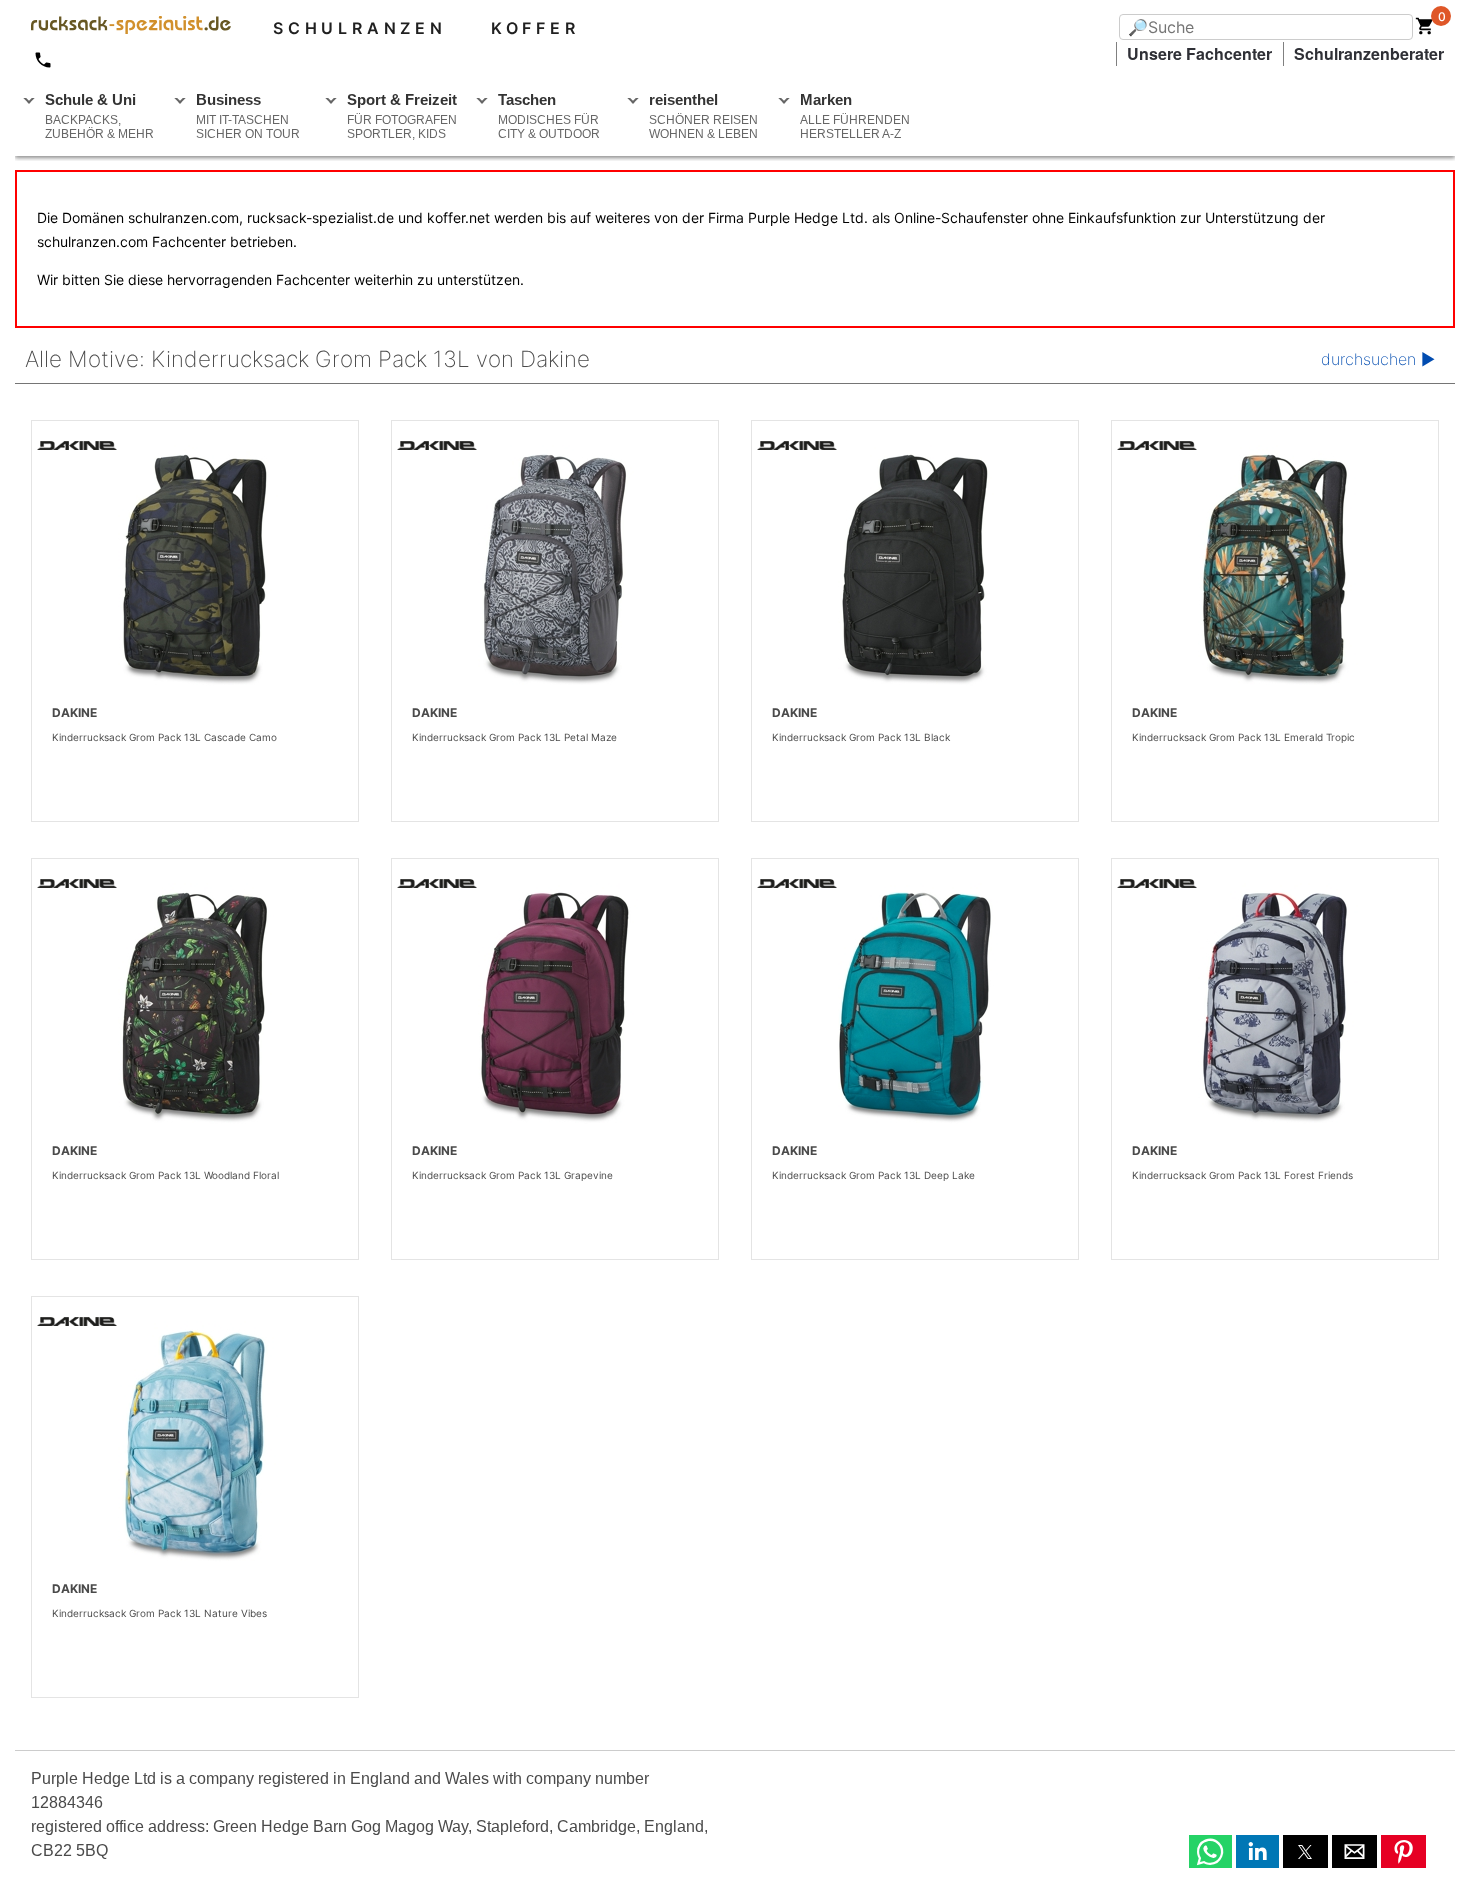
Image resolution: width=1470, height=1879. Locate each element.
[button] (1210, 1851)
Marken (855, 116)
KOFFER (535, 28)
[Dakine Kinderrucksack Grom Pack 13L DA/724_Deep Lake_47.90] (915, 1011)
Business (248, 116)
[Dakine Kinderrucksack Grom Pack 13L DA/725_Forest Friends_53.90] (1275, 1011)
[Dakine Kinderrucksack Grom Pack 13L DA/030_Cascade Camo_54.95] (195, 573)
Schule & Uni (99, 116)
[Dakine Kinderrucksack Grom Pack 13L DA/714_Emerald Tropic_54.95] (1275, 573)
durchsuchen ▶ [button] (1378, 359)
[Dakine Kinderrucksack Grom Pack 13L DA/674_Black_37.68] (915, 573)
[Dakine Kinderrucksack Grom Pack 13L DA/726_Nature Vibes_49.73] (195, 1449)
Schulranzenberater (1369, 53)
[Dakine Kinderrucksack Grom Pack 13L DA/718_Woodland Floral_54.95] (195, 1011)
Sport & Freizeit (402, 116)
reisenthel (703, 116)
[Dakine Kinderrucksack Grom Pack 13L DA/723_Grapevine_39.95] (555, 1011)
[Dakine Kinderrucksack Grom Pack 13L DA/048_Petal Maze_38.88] (555, 573)
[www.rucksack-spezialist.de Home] (123, 28)
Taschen (549, 116)
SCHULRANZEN (360, 28)
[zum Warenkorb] (1425, 30)
